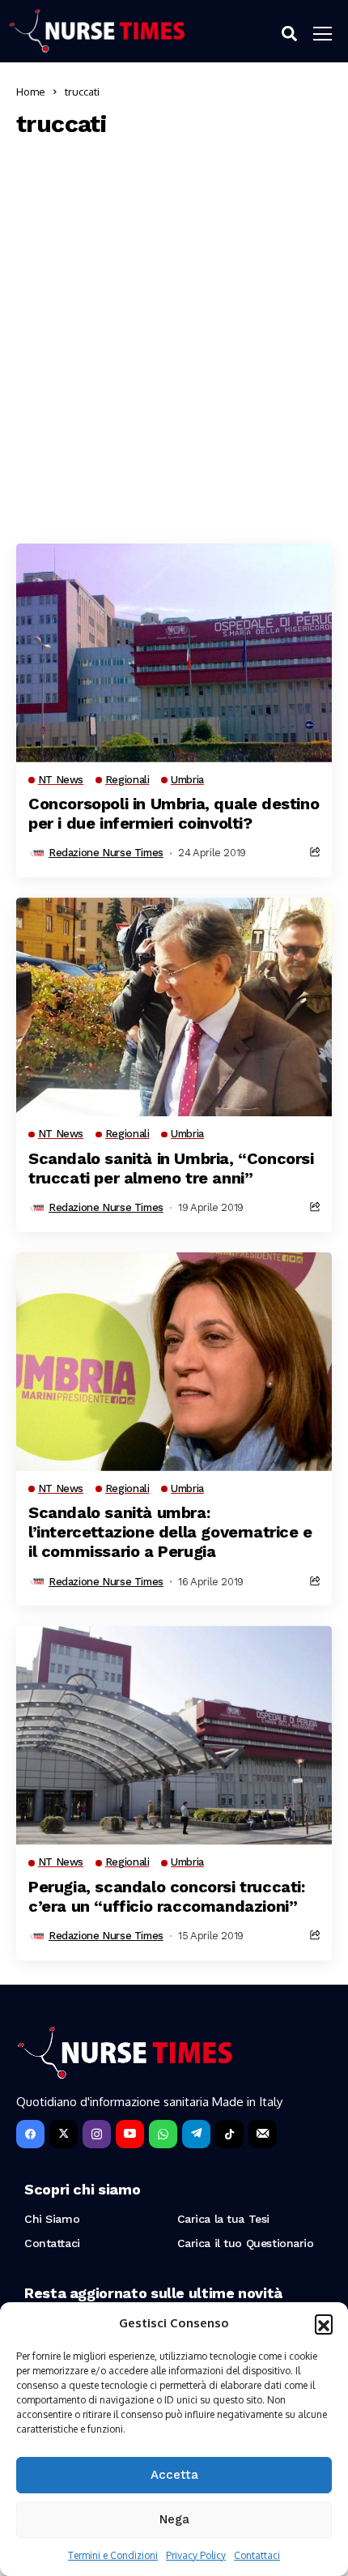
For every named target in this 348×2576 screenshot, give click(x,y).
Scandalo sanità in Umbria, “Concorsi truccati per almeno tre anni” (171, 1168)
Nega (174, 2519)
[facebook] (30, 2134)
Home (31, 92)
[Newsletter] (263, 2134)
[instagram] (97, 2134)
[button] (324, 2323)
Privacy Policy (196, 2555)
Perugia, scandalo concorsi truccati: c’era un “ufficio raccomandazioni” (167, 1896)
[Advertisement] (174, 337)
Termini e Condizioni (113, 2555)
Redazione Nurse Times (106, 853)
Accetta (174, 2475)
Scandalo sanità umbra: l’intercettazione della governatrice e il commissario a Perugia (170, 1532)
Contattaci (257, 2555)
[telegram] (196, 2134)
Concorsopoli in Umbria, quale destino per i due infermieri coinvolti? (174, 813)
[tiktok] (229, 2134)
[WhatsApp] (163, 2134)
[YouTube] (130, 2134)
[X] (64, 2134)
